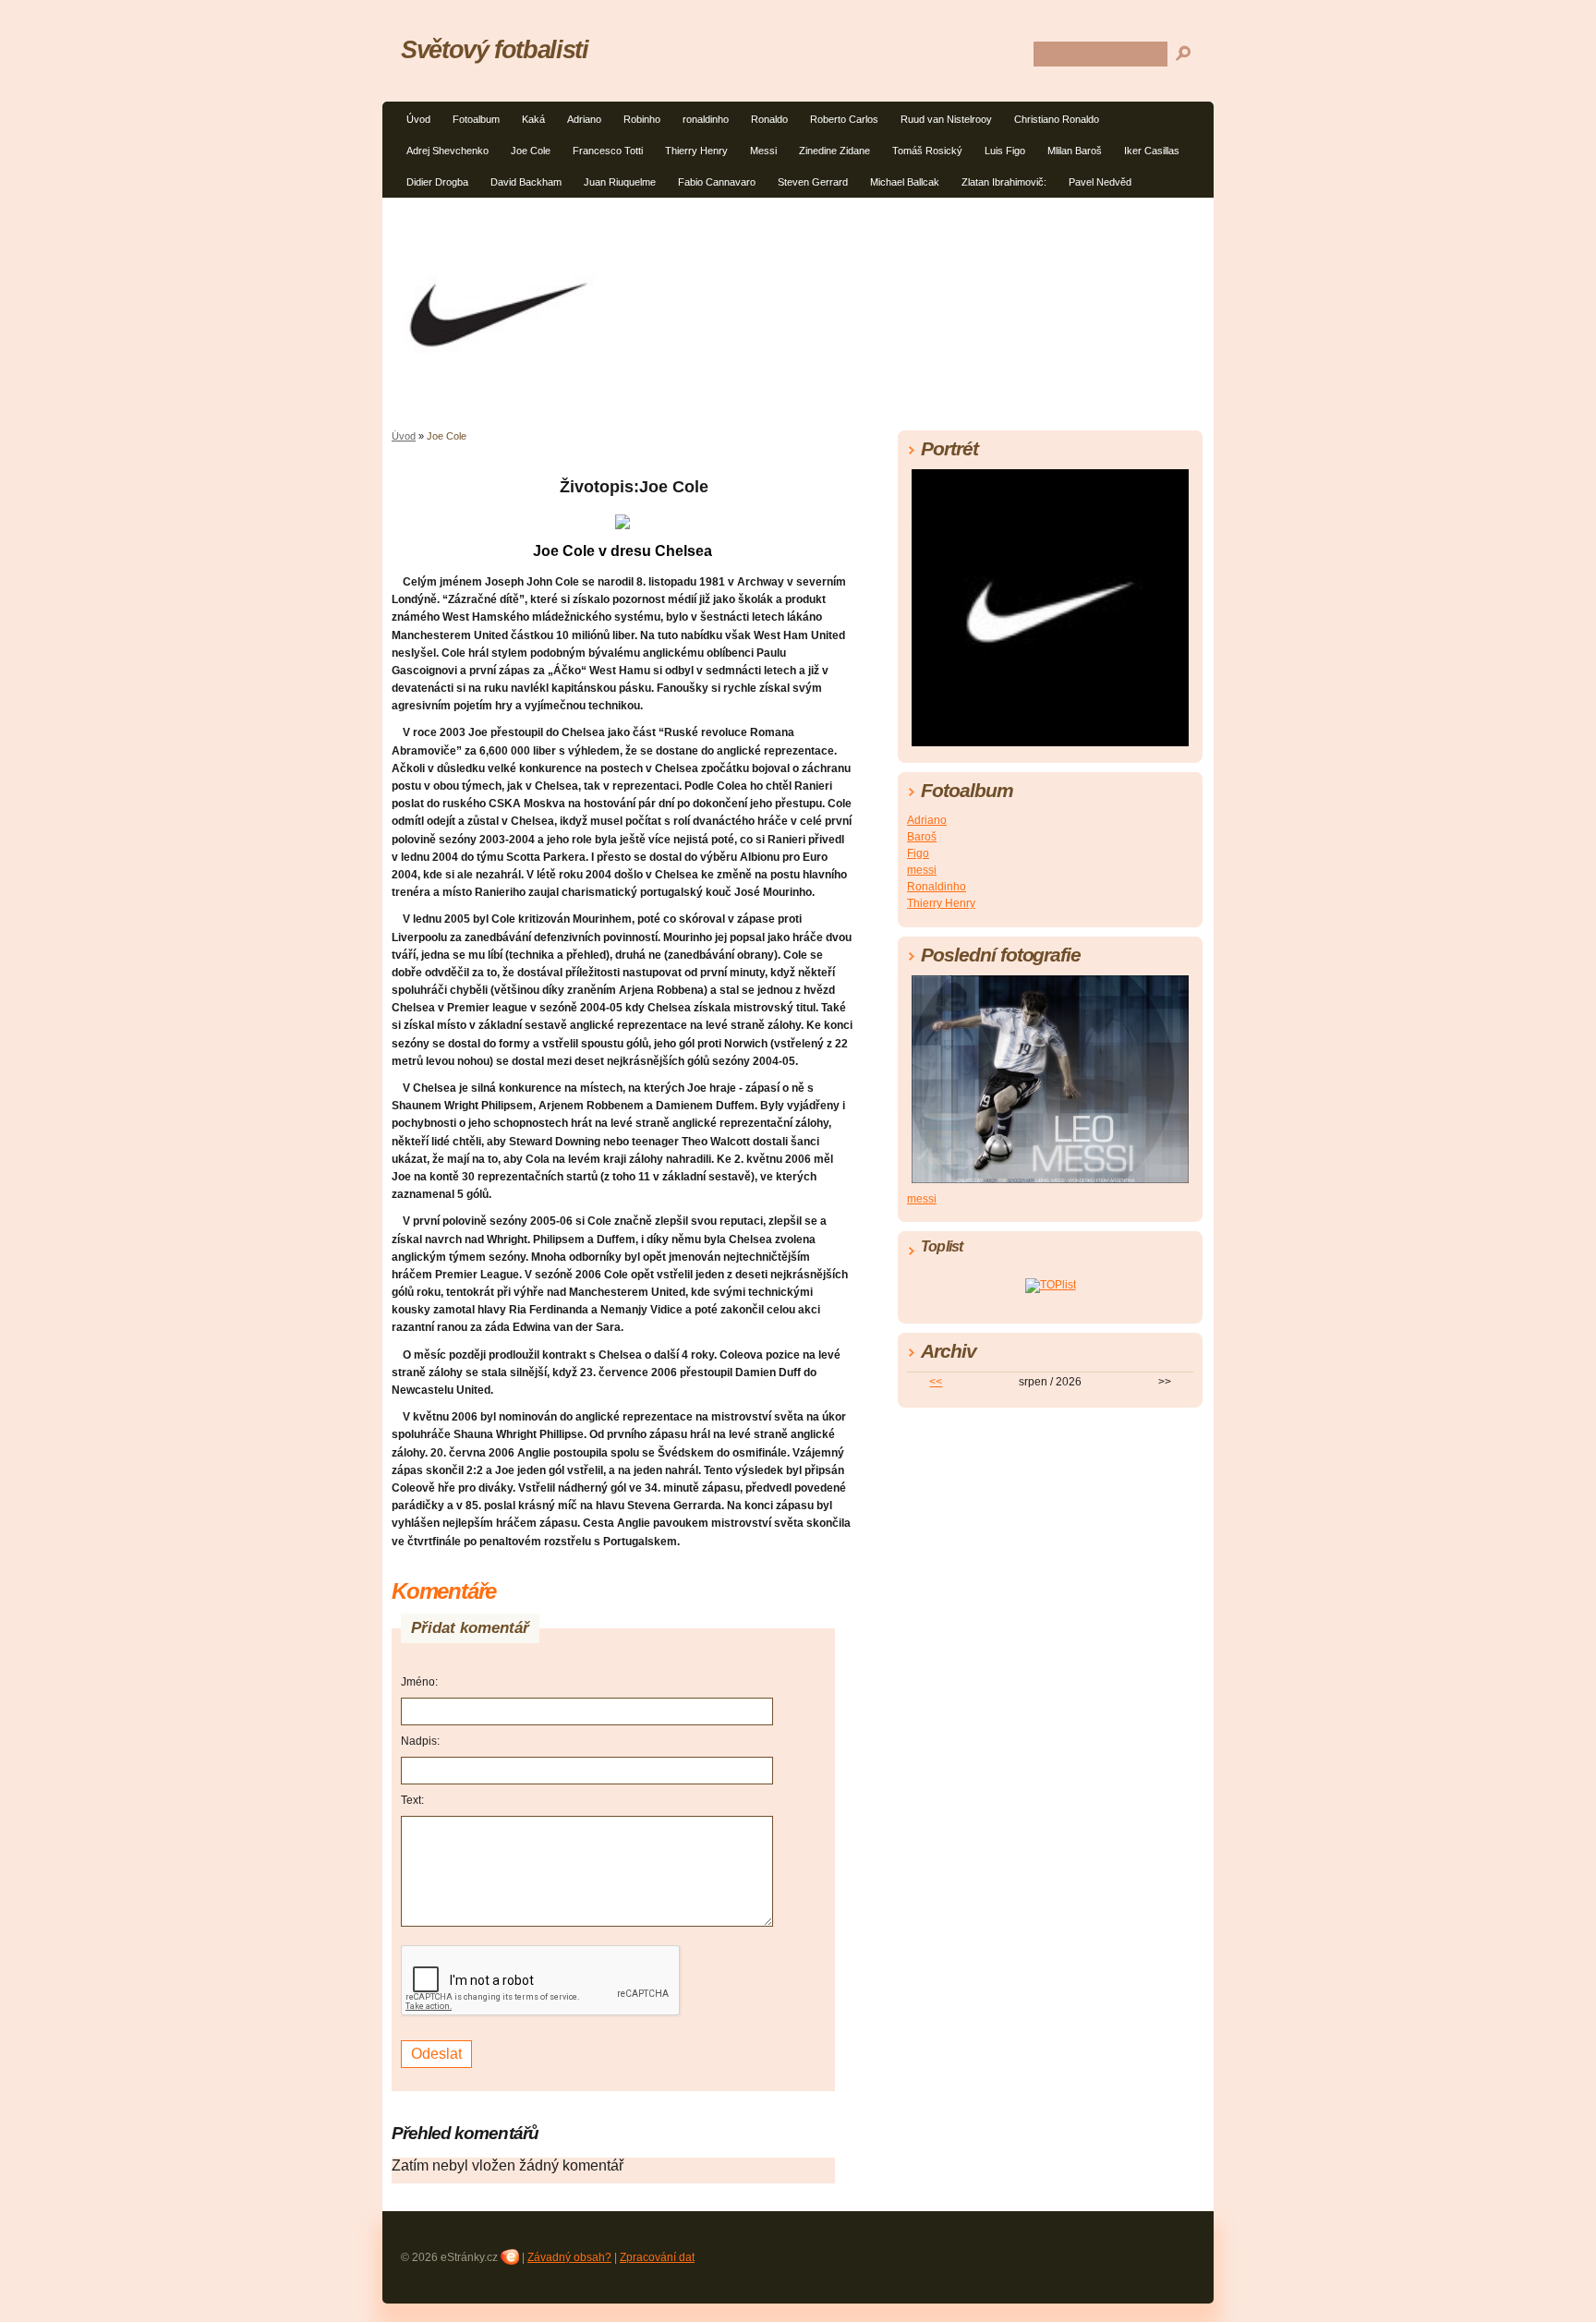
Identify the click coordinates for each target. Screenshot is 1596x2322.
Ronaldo (769, 119)
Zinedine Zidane (834, 151)
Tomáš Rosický (927, 151)
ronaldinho (706, 119)
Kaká (533, 119)
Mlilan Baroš (1075, 151)
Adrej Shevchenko (447, 151)
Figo (918, 853)
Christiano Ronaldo (1057, 119)
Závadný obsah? (569, 2257)
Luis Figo (1005, 151)
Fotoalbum (476, 119)
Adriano (584, 119)
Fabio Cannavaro (717, 182)
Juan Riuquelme (620, 182)
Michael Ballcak (905, 182)
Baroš (922, 837)
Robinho (642, 119)
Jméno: (419, 1682)
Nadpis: (420, 1741)
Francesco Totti (608, 151)
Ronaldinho (937, 887)
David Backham (526, 182)
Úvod (418, 119)
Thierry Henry (696, 151)
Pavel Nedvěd (1100, 182)
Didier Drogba (437, 182)
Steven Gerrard (813, 182)
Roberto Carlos (844, 119)
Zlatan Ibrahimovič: (1004, 182)
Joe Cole (531, 151)
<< (936, 1382)
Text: (412, 1800)
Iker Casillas (1152, 151)
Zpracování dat (657, 2257)
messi (922, 870)
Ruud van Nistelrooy (946, 119)
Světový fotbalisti (495, 49)
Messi (763, 151)
